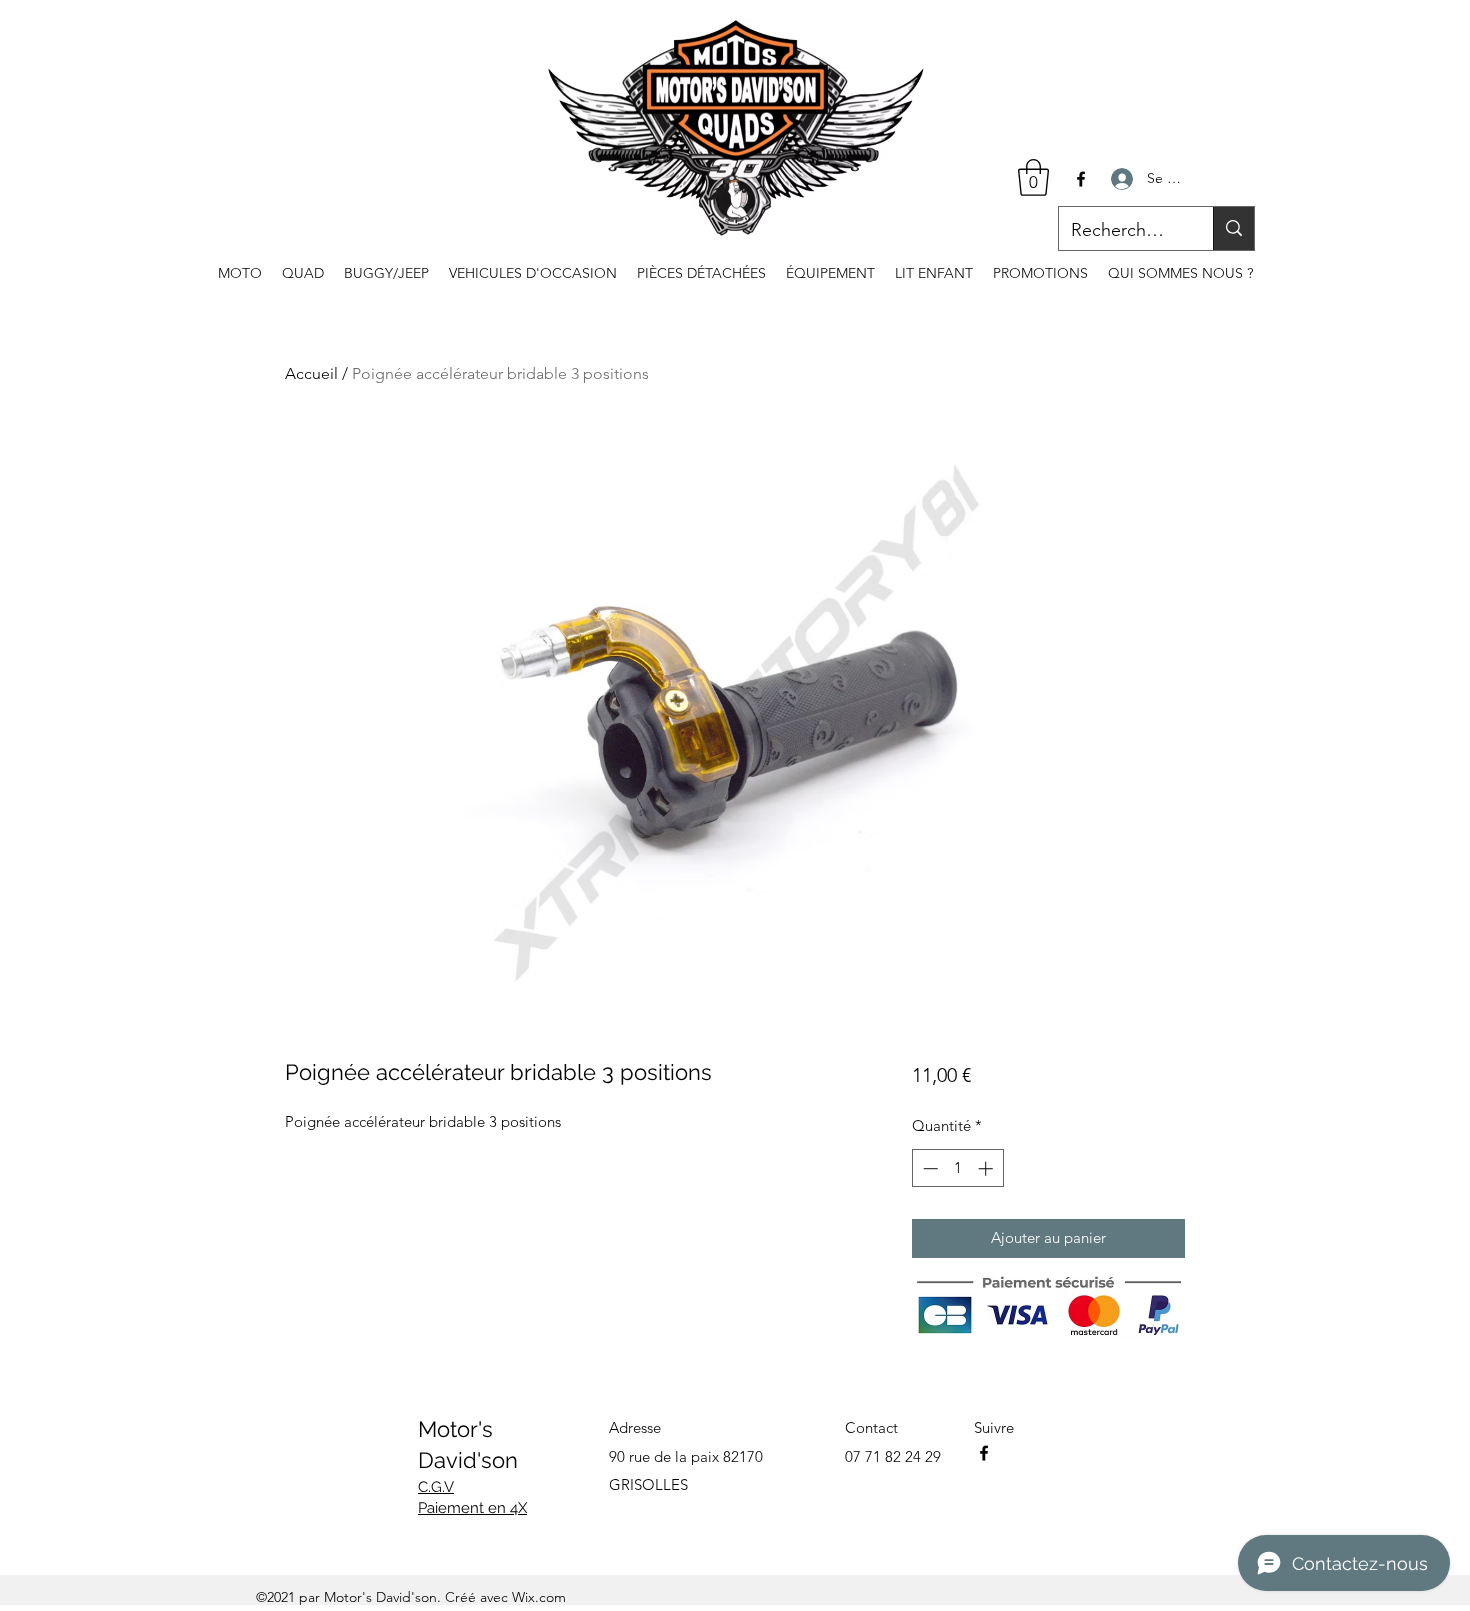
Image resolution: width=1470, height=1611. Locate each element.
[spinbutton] (957, 1168)
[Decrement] (928, 1168)
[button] (1033, 177)
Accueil (311, 373)
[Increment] (987, 1168)
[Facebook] (1081, 179)
